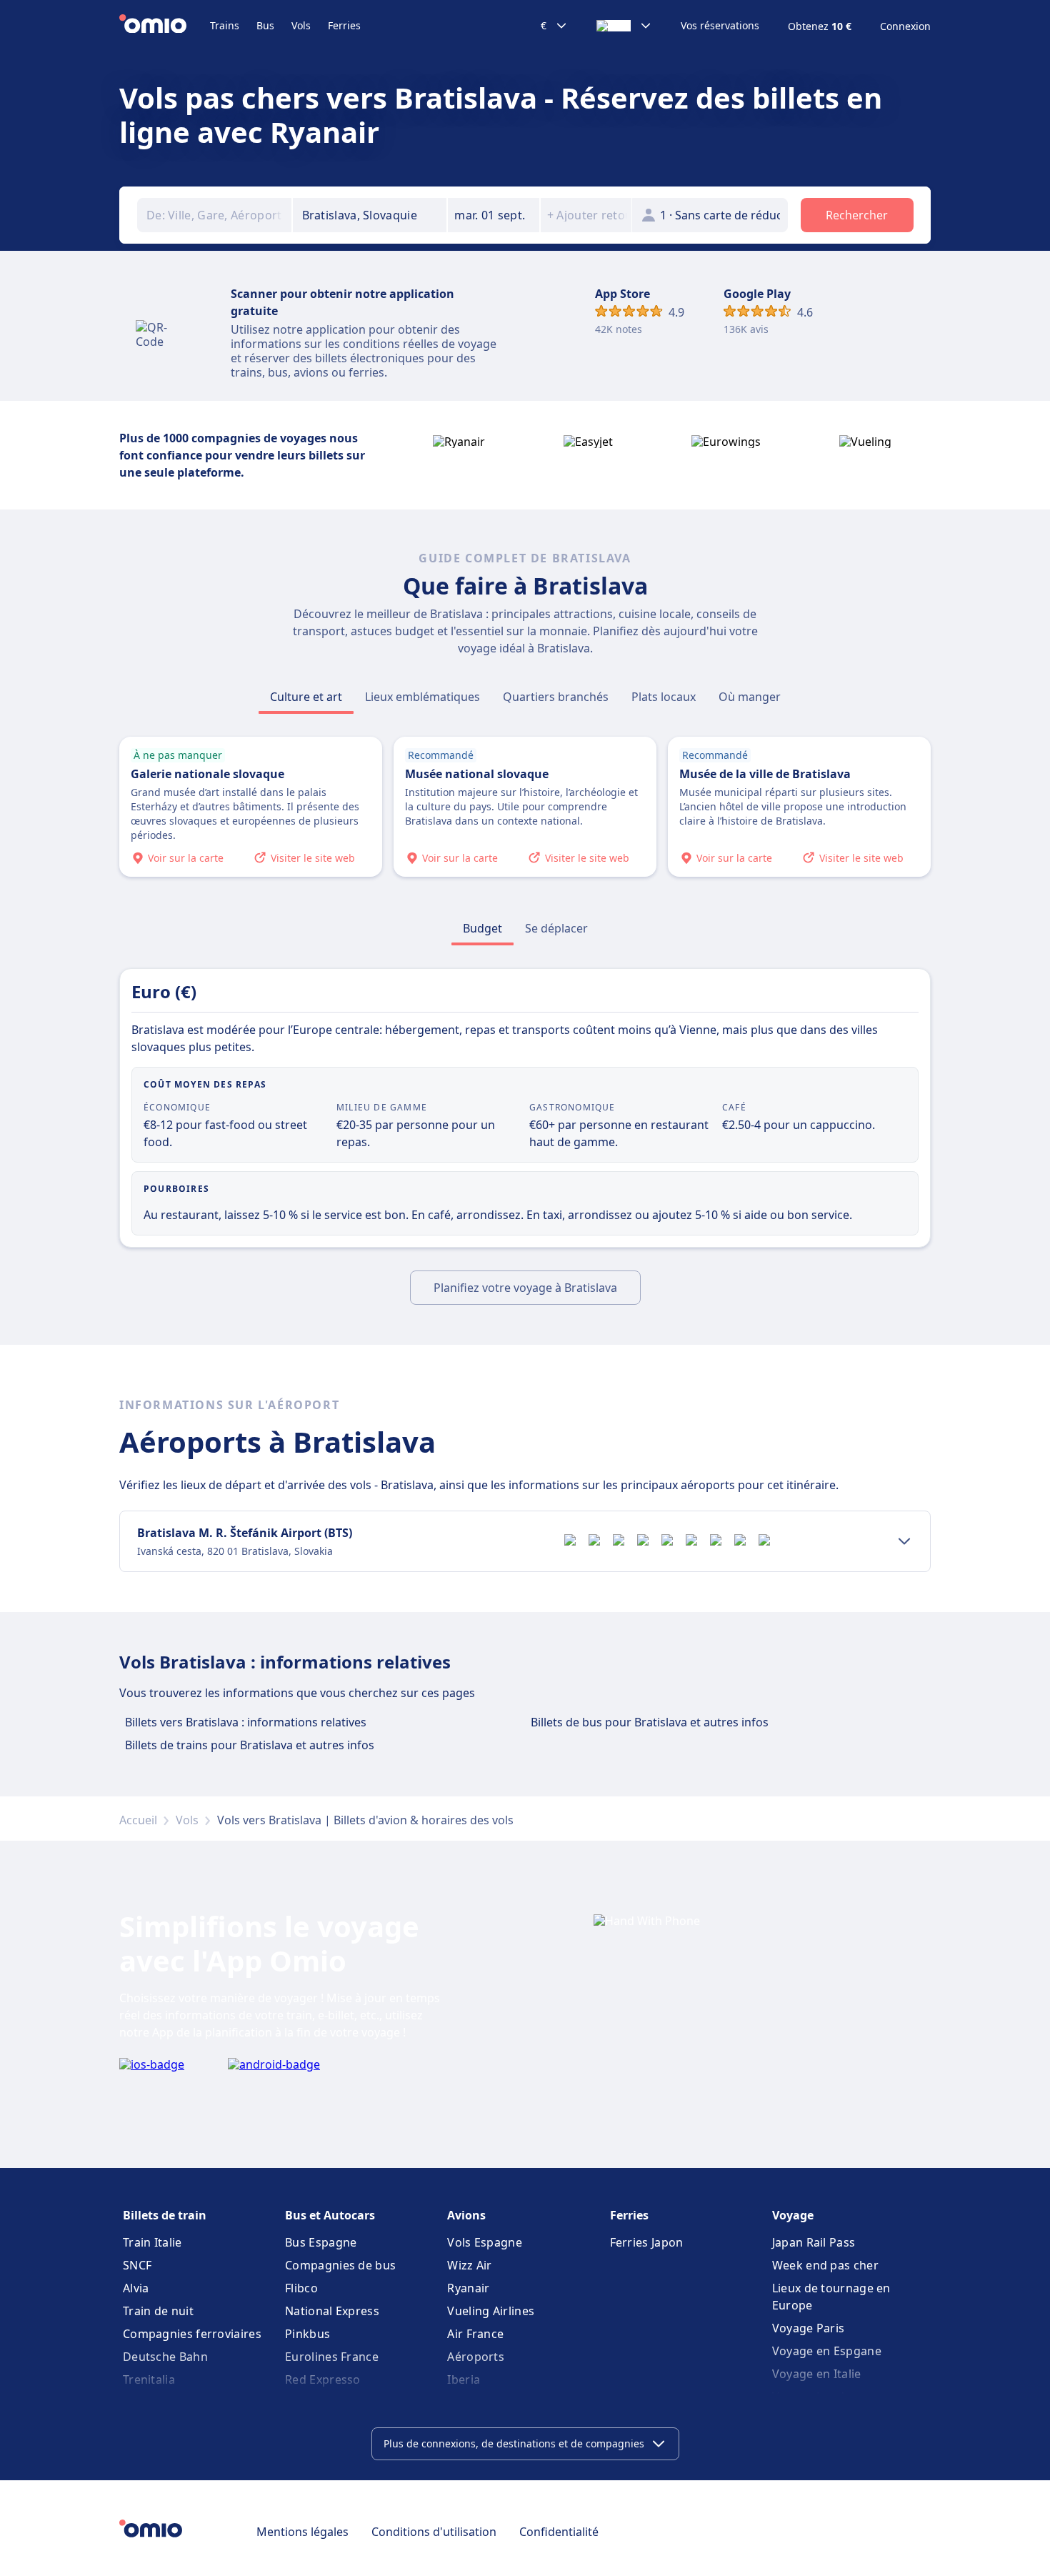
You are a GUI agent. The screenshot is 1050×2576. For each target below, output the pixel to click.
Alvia (136, 2288)
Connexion (905, 26)
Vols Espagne (485, 2242)
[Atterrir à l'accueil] (165, 26)
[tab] (306, 697)
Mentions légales (302, 2532)
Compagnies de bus (340, 2265)
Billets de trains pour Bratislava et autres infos (250, 1745)
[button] (494, 215)
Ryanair (468, 2288)
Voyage (793, 2215)
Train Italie (152, 2242)
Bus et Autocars (330, 2215)
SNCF (137, 2265)
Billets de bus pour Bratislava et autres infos (650, 1722)
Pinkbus (307, 2334)
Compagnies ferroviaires (192, 2334)
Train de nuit (158, 2311)
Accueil (138, 1820)
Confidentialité (559, 2532)
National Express (332, 2311)
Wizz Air (469, 2265)
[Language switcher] (624, 26)
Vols (301, 25)
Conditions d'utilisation (434, 2532)
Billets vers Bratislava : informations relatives (246, 1722)
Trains (225, 25)
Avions (466, 2215)
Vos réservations (720, 26)
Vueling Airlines (491, 2311)
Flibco (301, 2288)
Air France (475, 2334)
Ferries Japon (647, 2242)
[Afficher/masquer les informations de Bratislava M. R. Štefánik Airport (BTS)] (904, 1541)
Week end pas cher (825, 2265)
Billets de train (165, 2215)
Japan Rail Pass (814, 2242)
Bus (265, 25)
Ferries (344, 25)
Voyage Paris (809, 2328)
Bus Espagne (321, 2242)
